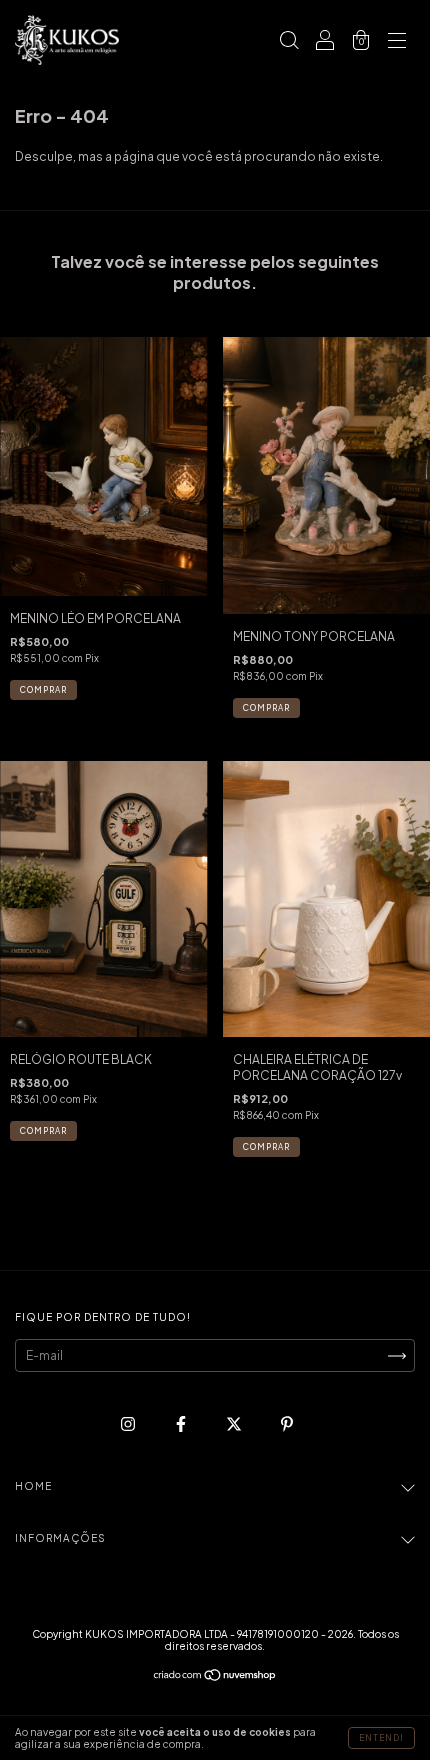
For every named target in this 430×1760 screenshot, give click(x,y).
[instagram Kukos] (129, 1424)
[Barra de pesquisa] (289, 42)
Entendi (381, 1738)
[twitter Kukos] (235, 1424)
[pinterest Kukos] (287, 1424)
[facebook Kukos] (182, 1424)
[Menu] (397, 42)
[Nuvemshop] (215, 1677)
